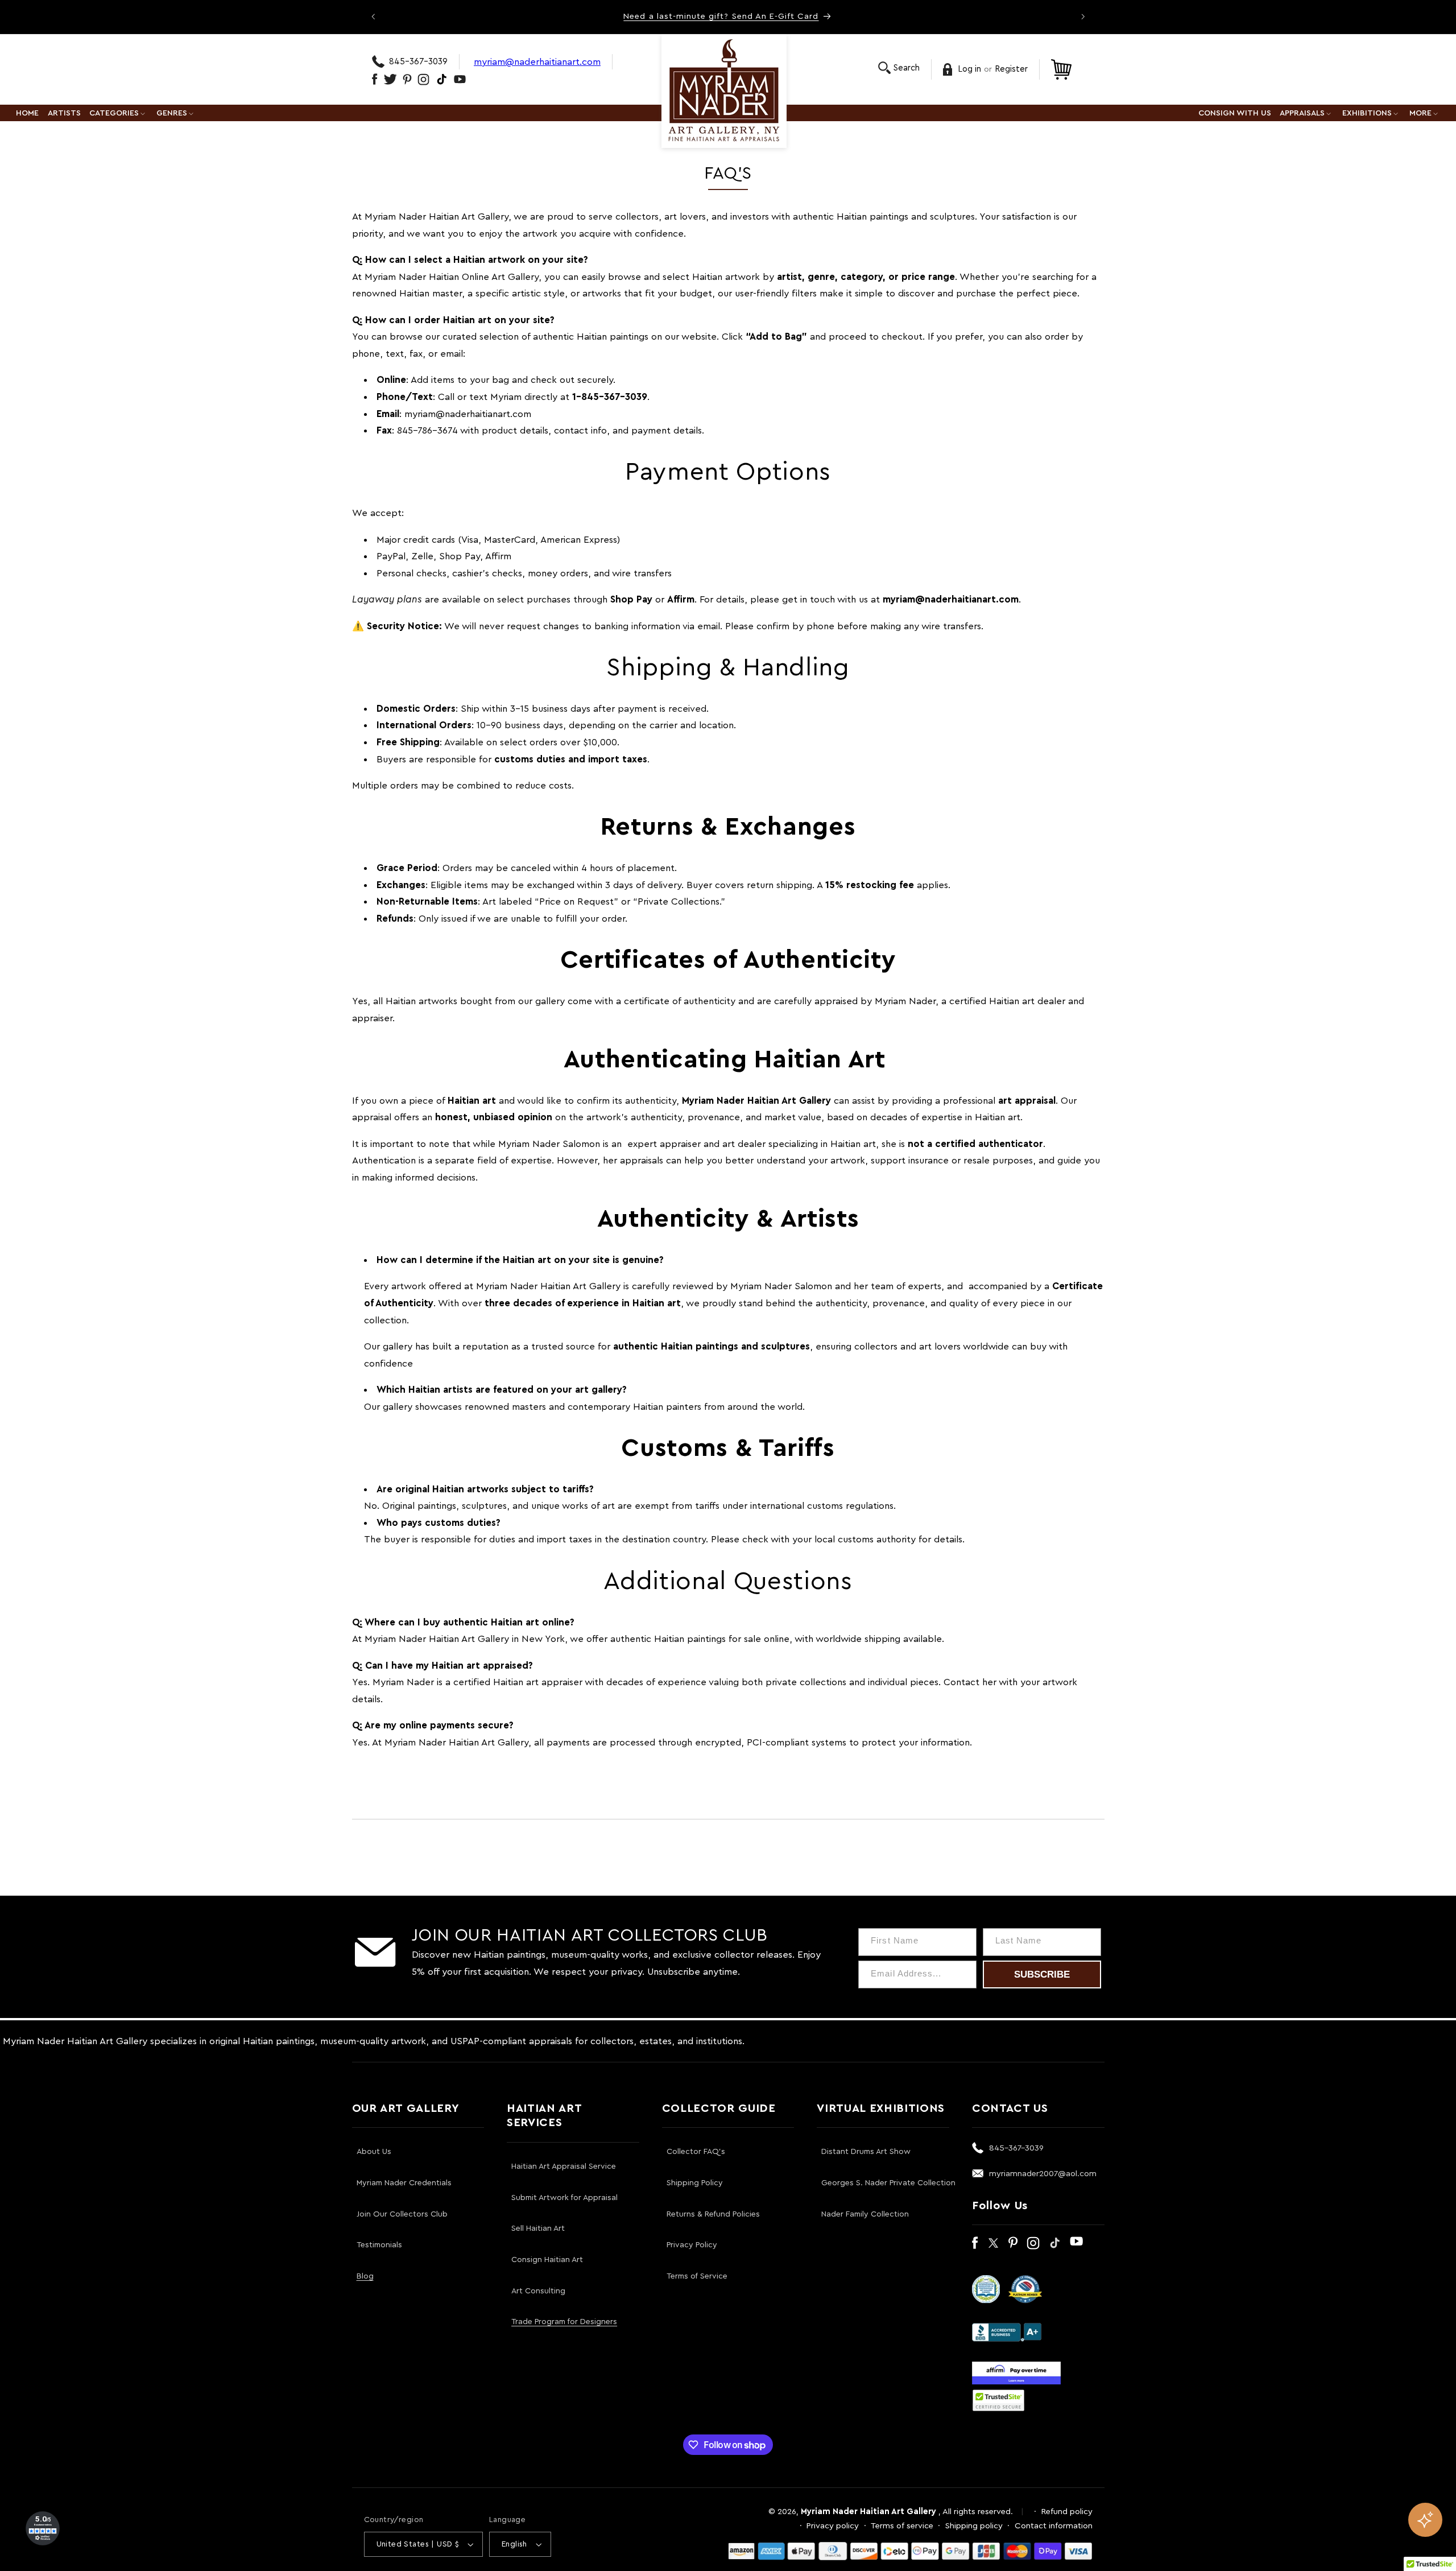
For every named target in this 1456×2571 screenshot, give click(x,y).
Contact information (1054, 2526)
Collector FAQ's (696, 2152)
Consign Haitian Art (547, 2260)
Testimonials (379, 2245)
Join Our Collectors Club (402, 2214)
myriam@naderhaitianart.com (537, 62)
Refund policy (1067, 2512)
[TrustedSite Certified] (999, 2400)
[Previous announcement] (373, 16)
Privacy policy (833, 2526)
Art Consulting (538, 2291)
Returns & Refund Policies (713, 2214)
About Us (374, 2152)
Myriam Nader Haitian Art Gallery (868, 2512)
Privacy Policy (692, 2245)
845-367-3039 (418, 62)
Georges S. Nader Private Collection (888, 2183)
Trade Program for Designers (564, 2322)
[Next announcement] (1083, 16)
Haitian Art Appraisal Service (564, 2166)
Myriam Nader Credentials (404, 2183)
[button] (899, 68)
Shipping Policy (695, 2183)
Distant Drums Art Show (866, 2152)
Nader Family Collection (865, 2214)
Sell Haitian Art (538, 2229)
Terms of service (902, 2526)
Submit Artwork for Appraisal (564, 2198)
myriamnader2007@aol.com (1043, 2174)
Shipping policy (974, 2526)
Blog (365, 2276)
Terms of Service (697, 2276)
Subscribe (1042, 1974)
